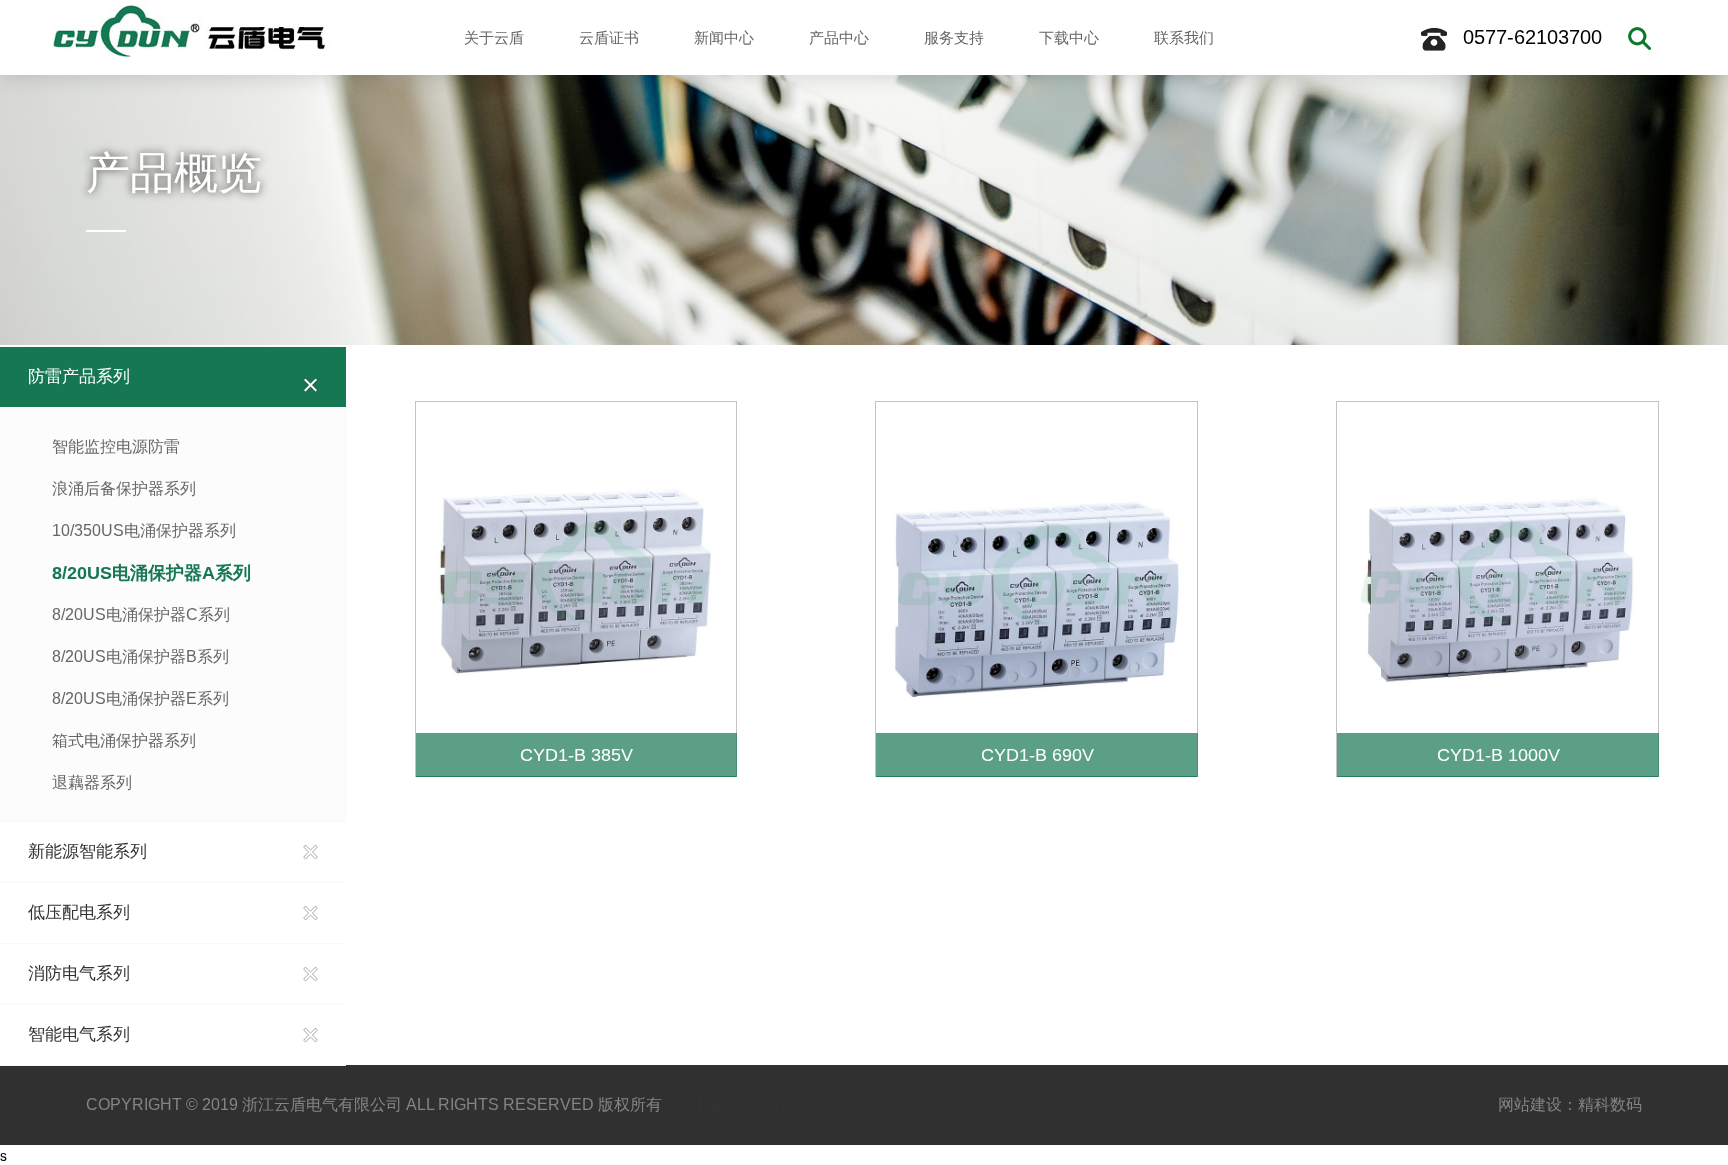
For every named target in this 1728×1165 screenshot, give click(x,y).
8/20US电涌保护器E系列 (140, 698)
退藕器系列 (92, 782)
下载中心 (1069, 37)
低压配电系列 (79, 912)
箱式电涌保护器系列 (124, 740)
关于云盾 (494, 37)
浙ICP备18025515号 (739, 1104)
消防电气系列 (79, 973)
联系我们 (1184, 37)
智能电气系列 (79, 1034)
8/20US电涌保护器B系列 (140, 656)
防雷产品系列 (79, 376)
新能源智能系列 (87, 851)
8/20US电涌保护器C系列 (141, 614)
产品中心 (839, 37)
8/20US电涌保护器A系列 (151, 573)
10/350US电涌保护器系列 (144, 530)
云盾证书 (609, 37)
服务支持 (954, 37)
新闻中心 (724, 37)
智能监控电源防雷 (116, 446)
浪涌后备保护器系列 (124, 488)
